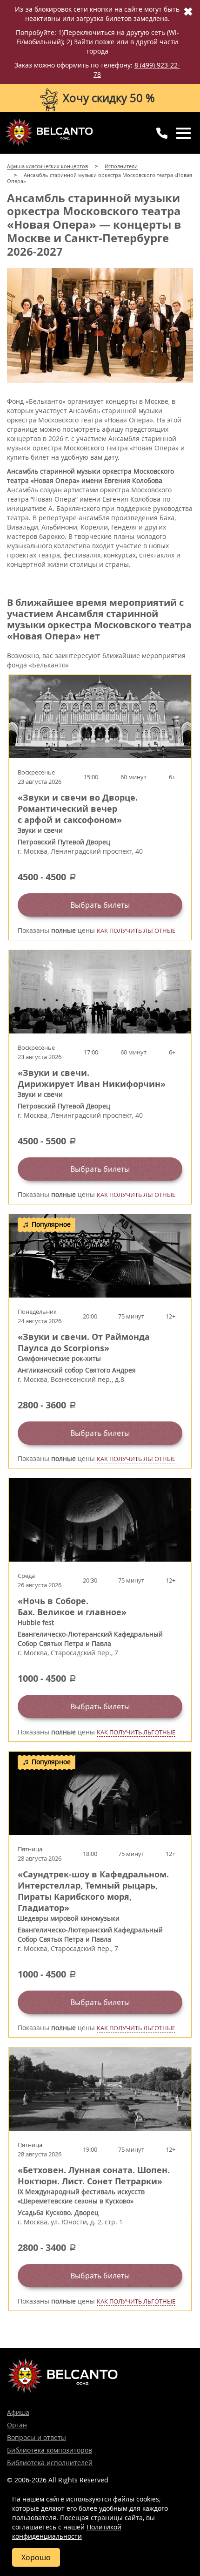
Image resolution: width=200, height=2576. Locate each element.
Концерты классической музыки (49, 132)
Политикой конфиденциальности (67, 2532)
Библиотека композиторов (50, 2450)
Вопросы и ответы (37, 2437)
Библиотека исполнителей (50, 2463)
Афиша (18, 2412)
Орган (17, 2425)
